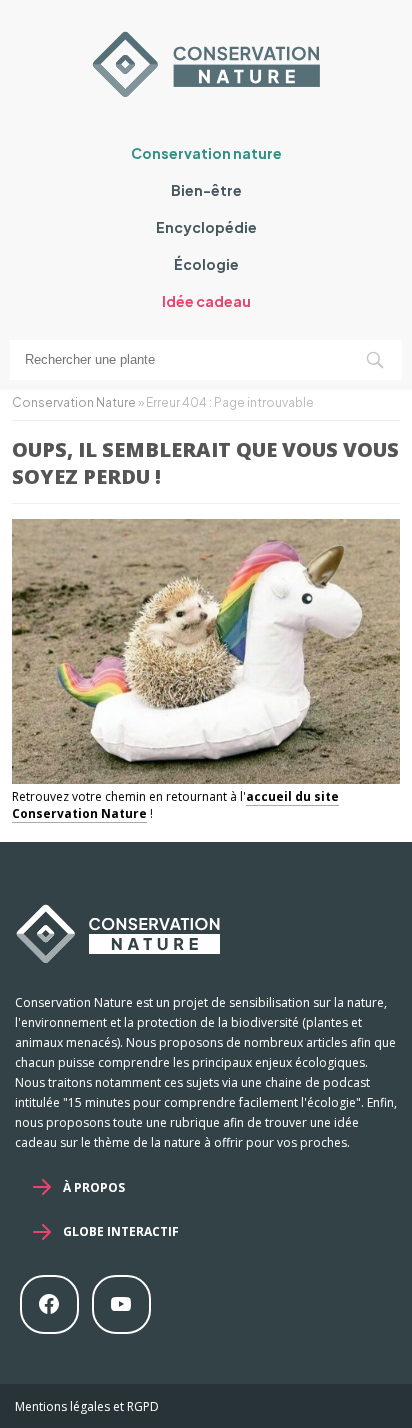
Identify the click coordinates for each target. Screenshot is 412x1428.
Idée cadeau (206, 301)
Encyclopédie (206, 227)
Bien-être (206, 190)
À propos (94, 1187)
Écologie (206, 264)
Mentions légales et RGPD (87, 1406)
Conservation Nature (74, 402)
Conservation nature (206, 153)
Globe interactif (121, 1231)
